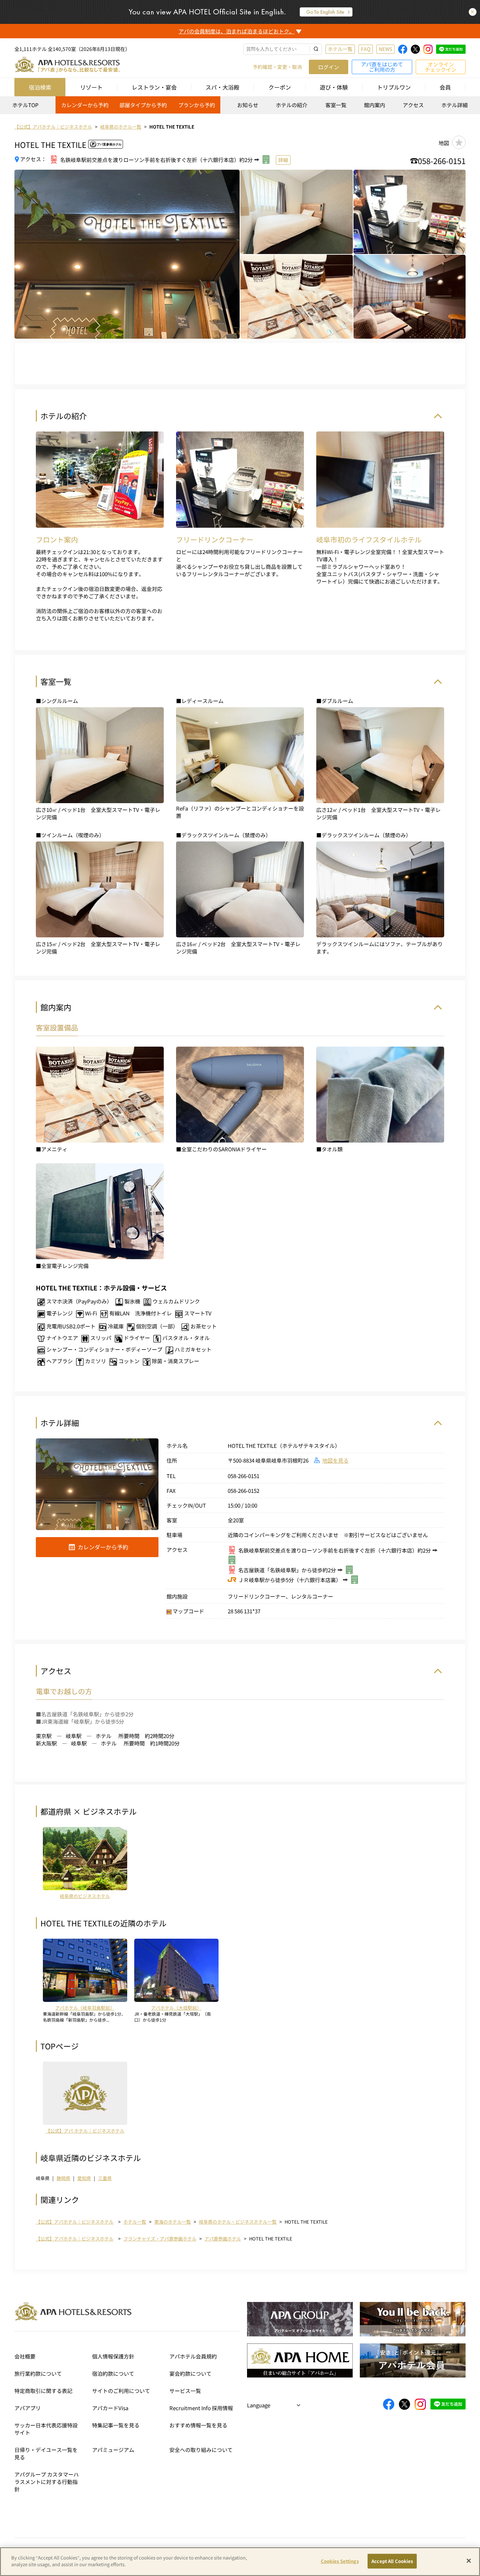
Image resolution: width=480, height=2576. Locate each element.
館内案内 (375, 105)
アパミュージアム (113, 2450)
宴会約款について (190, 2373)
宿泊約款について (113, 2373)
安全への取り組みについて (201, 2450)
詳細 (283, 160)
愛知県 (84, 2178)
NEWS (385, 49)
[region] (240, 107)
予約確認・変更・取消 (277, 67)
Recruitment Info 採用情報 (201, 2408)
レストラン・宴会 (154, 87)
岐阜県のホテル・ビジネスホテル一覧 (238, 2222)
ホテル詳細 (455, 105)
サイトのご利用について (121, 2391)
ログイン (329, 67)
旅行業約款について (38, 2373)
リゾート (91, 87)
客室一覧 (336, 105)
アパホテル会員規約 (193, 2356)
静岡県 (63, 2178)
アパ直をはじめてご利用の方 (382, 67)
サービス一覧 (185, 2391)
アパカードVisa (110, 2408)
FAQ (366, 49)
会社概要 (25, 2356)
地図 (444, 143)
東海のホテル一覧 (173, 2222)
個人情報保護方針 (113, 2356)
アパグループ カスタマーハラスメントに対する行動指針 (47, 2482)
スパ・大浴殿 (222, 87)
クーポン (280, 87)
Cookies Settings (340, 2561)
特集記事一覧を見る (116, 2425)
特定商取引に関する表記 (43, 2391)
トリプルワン (394, 87)
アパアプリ (28, 2408)
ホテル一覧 (340, 49)
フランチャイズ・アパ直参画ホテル (160, 2239)
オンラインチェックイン (441, 67)
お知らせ (248, 105)
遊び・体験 (334, 87)
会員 (445, 87)
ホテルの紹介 (292, 105)
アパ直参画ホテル (223, 2239)
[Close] (469, 2561)
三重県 (105, 2178)
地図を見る (335, 1460)
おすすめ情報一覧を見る (198, 2425)
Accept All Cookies (392, 2561)
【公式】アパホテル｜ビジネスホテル (75, 2222)
